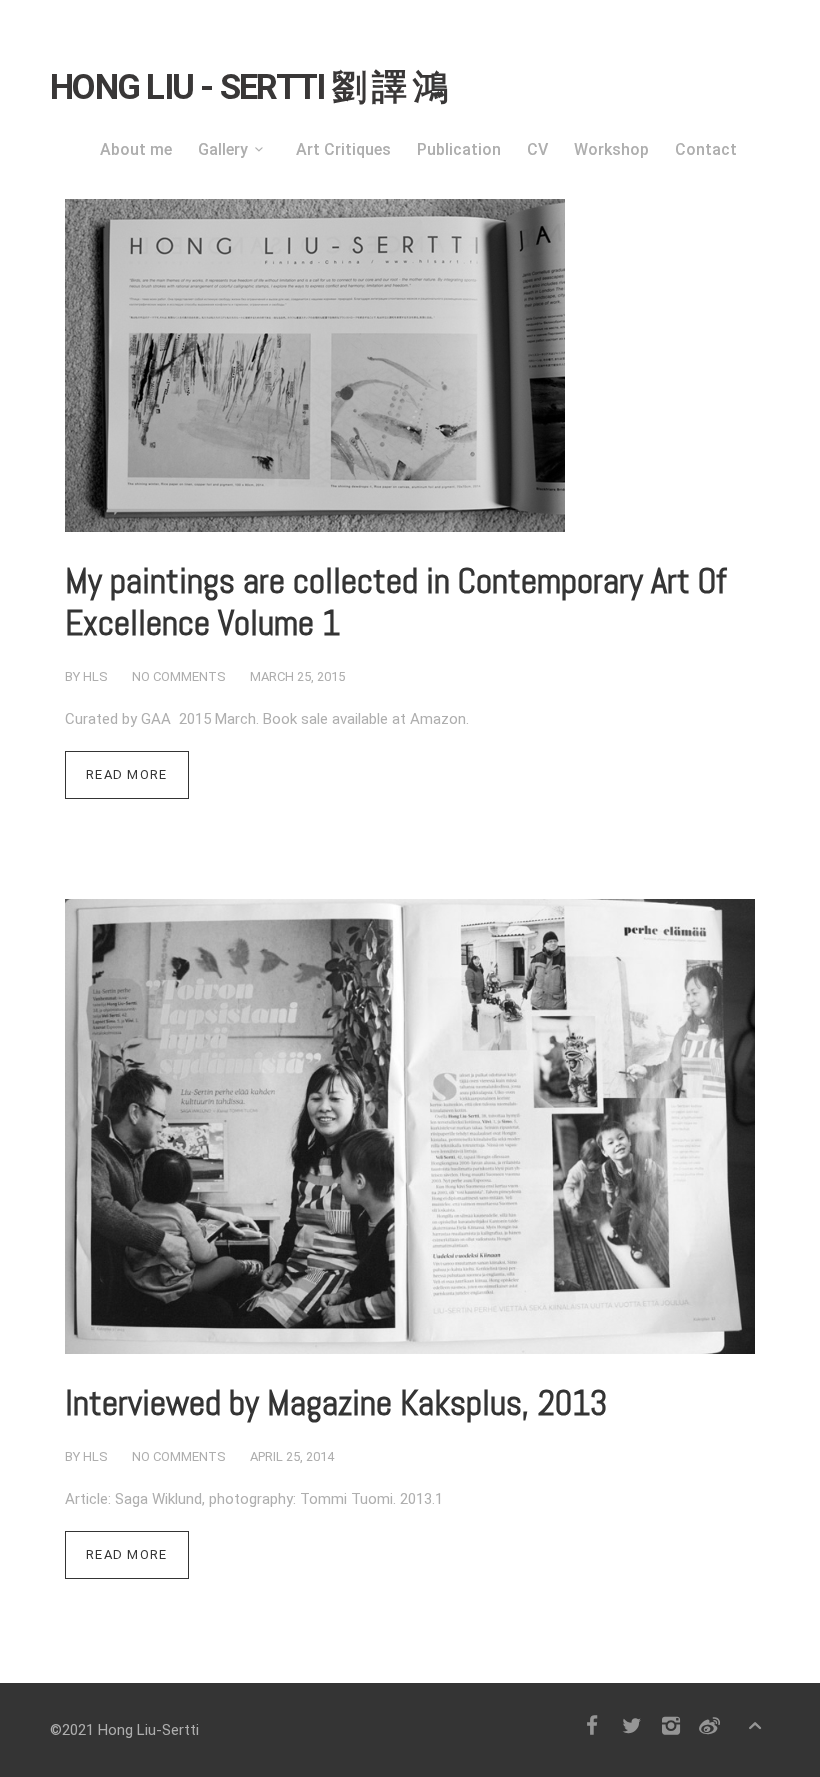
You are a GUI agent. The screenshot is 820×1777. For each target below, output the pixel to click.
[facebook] (591, 1726)
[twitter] (631, 1726)
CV (537, 149)
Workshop (611, 149)
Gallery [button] (223, 149)
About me (136, 149)
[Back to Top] (755, 1726)
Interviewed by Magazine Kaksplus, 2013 (336, 1403)
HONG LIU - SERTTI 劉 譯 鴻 (248, 87)
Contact (706, 149)
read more (127, 774)
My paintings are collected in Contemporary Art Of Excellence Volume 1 (396, 602)
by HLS (86, 676)
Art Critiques (343, 149)
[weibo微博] (709, 1726)
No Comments (179, 676)
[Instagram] (670, 1726)
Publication (459, 149)
